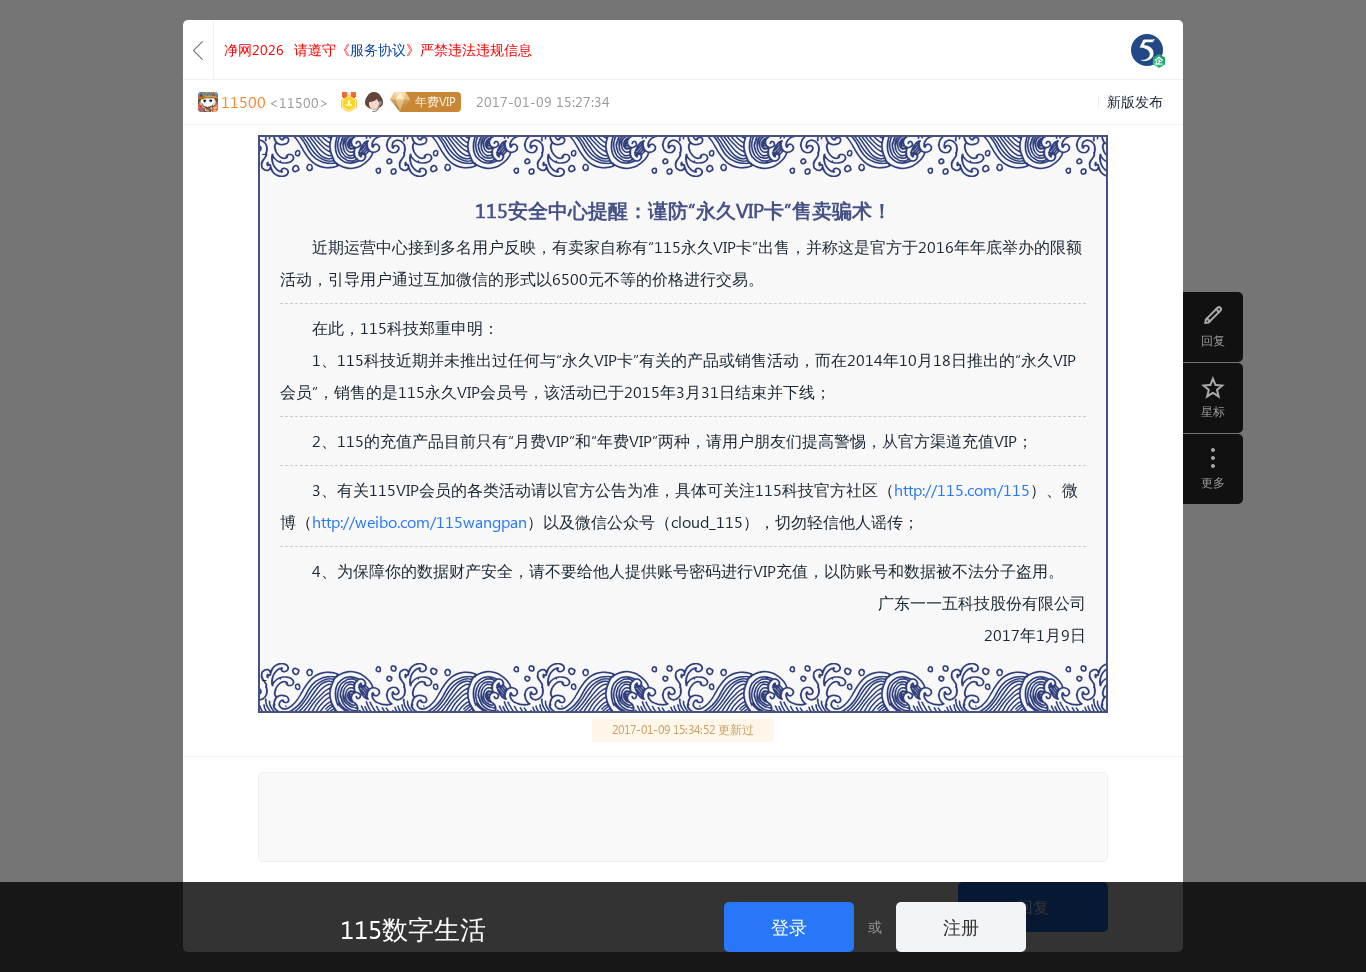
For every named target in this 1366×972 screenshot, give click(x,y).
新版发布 (1135, 101)
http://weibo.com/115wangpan (419, 521)
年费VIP (435, 101)
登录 (789, 926)
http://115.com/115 (962, 489)
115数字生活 (413, 928)
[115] (1147, 50)
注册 (961, 926)
